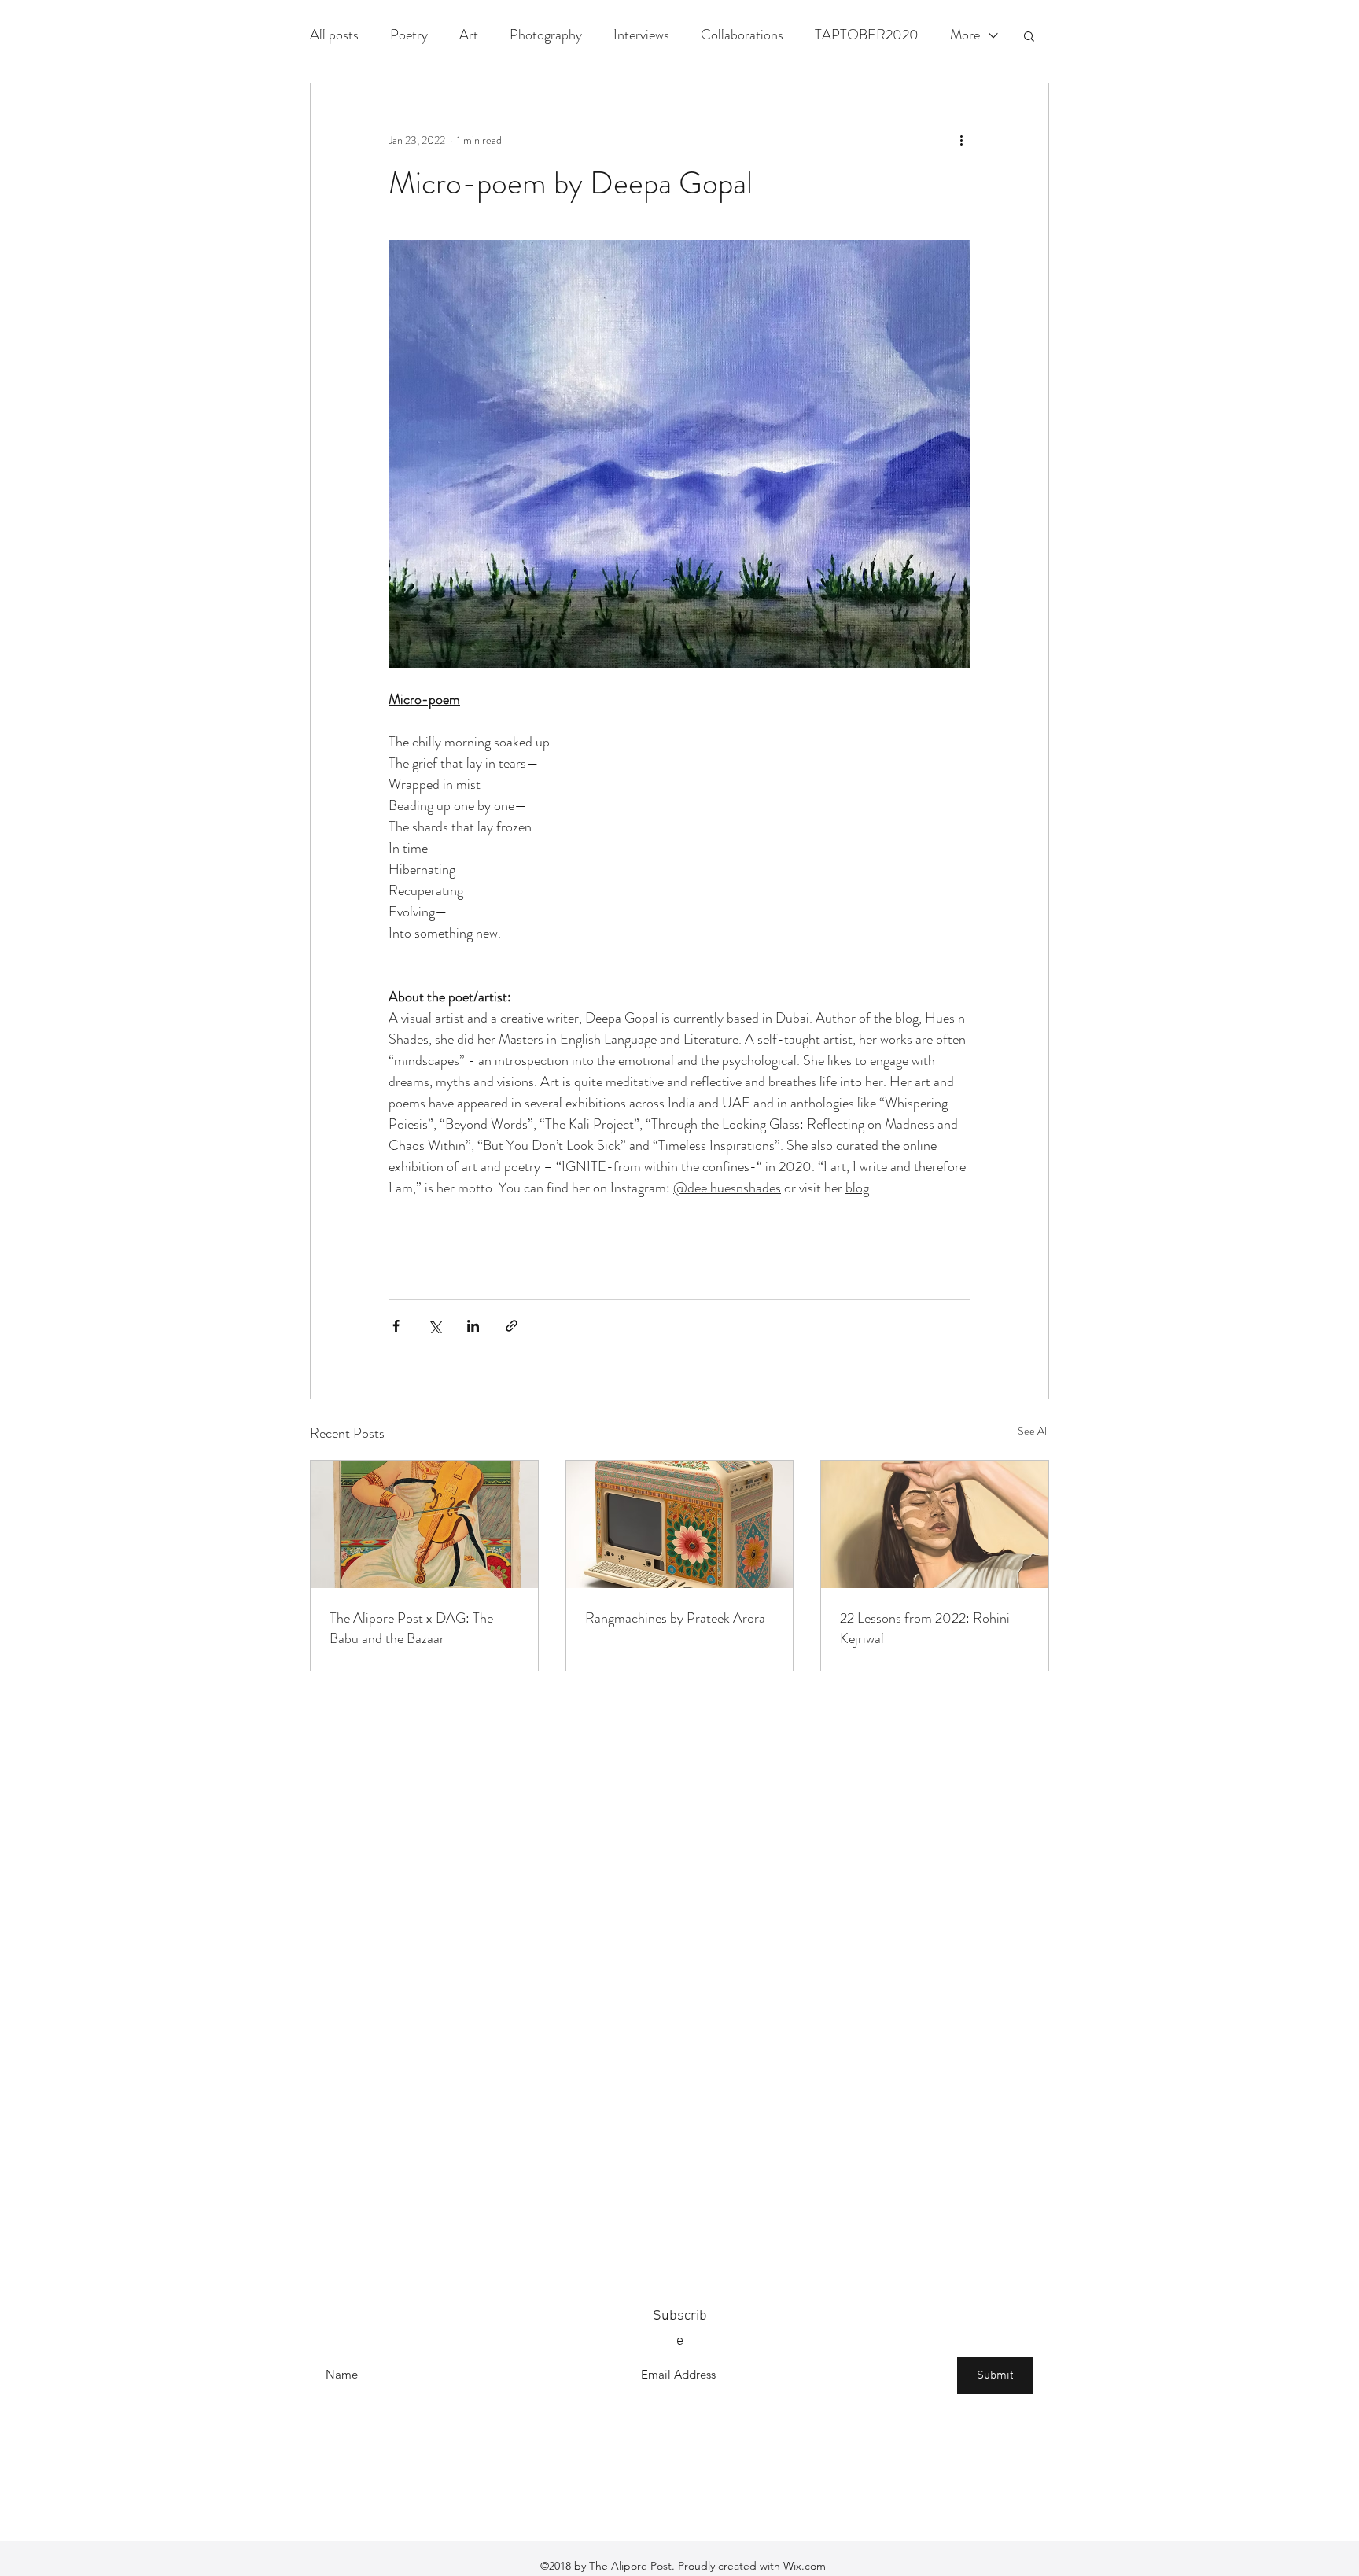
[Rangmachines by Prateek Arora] (680, 1524)
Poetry (409, 35)
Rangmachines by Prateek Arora (675, 1618)
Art (469, 35)
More (965, 35)
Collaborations (742, 35)
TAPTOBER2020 (867, 35)
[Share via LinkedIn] (473, 1326)
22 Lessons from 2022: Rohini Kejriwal (925, 1628)
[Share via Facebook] (396, 1326)
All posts (334, 35)
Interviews (641, 35)
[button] (1029, 35)
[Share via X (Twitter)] (435, 1326)
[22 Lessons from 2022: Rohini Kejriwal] (935, 1524)
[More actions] (961, 140)
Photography (546, 35)
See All (1033, 1431)
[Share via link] (512, 1326)
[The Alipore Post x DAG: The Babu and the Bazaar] (424, 1524)
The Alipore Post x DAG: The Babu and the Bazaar (411, 1628)
